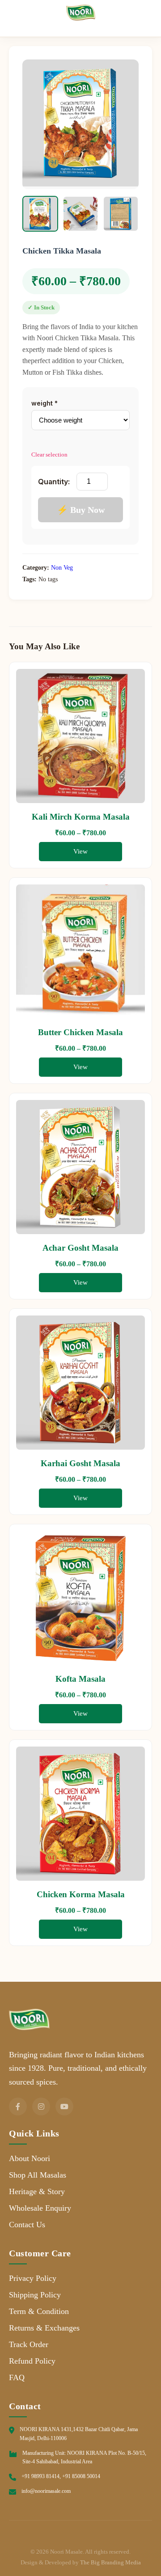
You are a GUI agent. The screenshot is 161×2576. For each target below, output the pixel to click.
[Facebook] (18, 2106)
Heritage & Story (37, 2191)
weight (44, 403)
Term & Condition (39, 2311)
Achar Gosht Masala (80, 1248)
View (80, 851)
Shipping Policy (35, 2295)
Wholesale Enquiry (40, 2208)
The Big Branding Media (110, 2562)
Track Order (29, 2344)
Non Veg (62, 568)
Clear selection (49, 455)
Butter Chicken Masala (80, 1032)
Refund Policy (32, 2361)
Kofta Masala (80, 1679)
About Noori (30, 2158)
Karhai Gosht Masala (80, 1463)
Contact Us (27, 2225)
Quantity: (54, 482)
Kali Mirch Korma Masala (81, 817)
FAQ (17, 2377)
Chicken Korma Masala (81, 1894)
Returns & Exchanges (44, 2328)
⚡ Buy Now (81, 510)
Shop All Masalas (38, 2175)
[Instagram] (41, 2106)
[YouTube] (64, 2106)
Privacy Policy (33, 2278)
